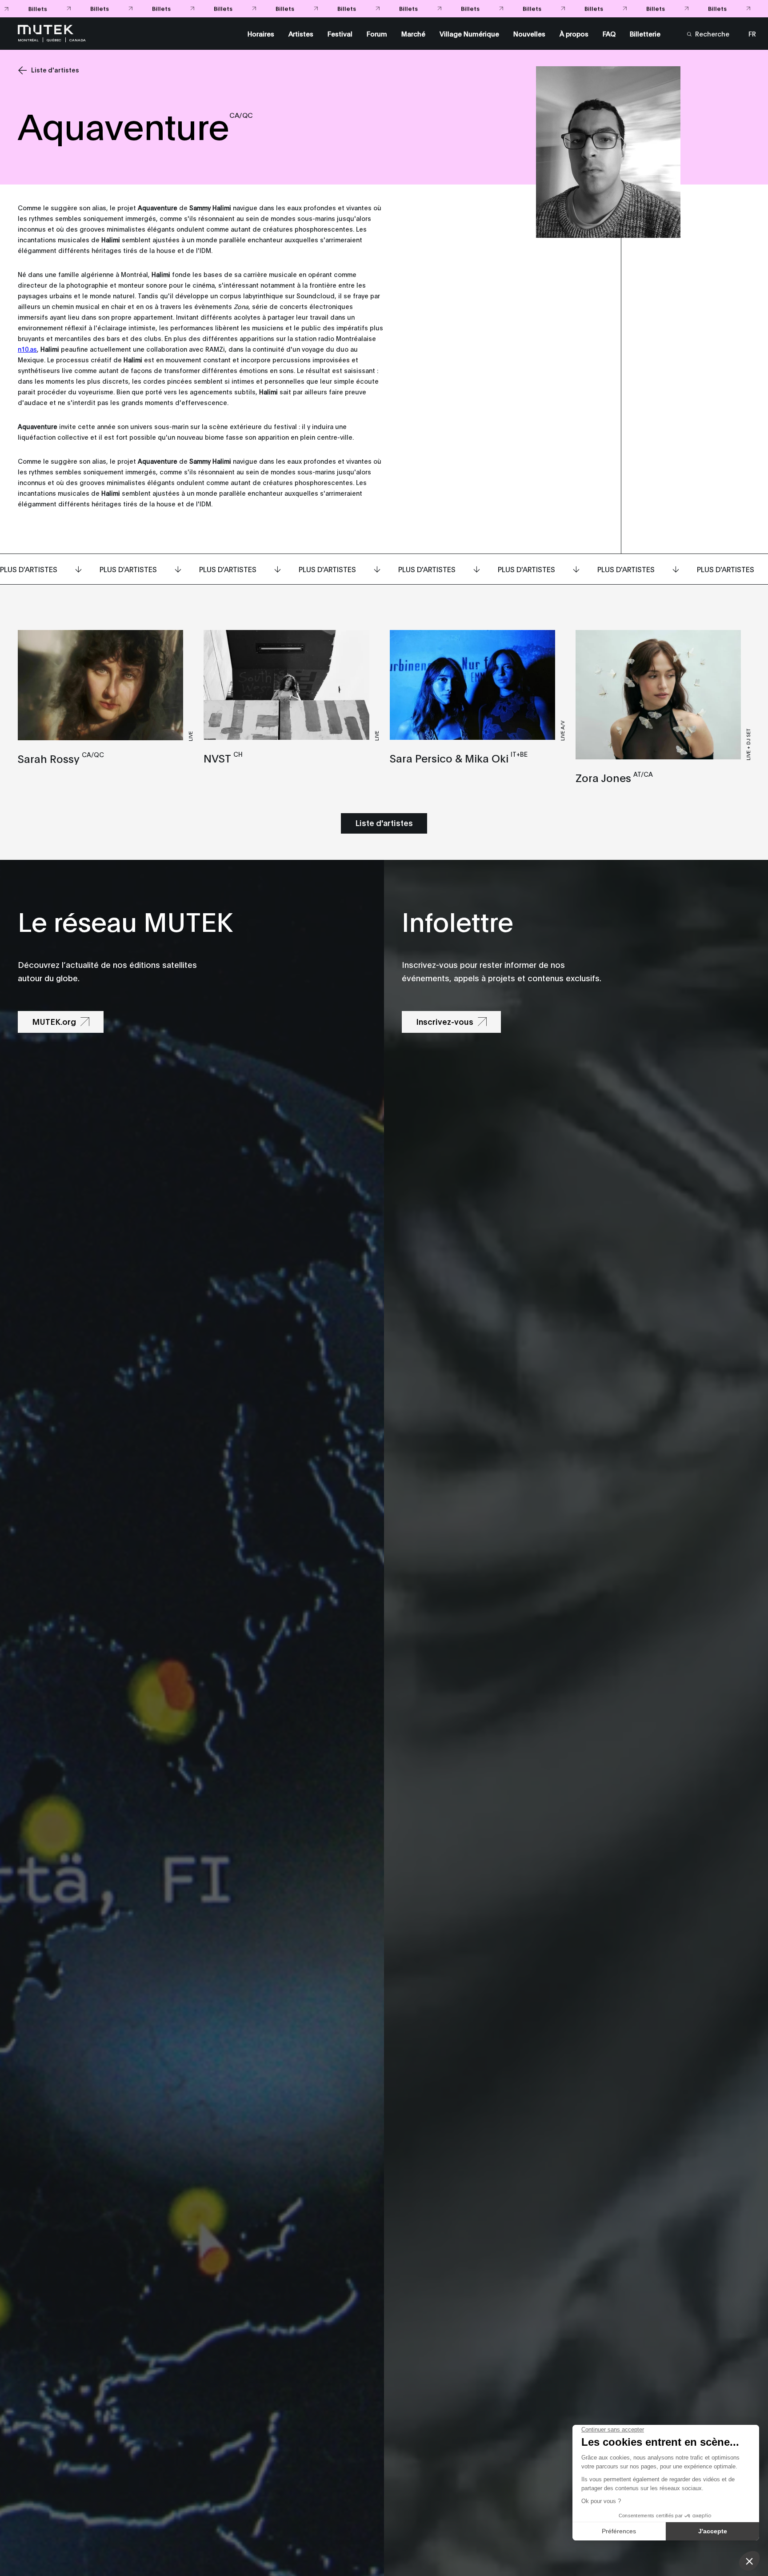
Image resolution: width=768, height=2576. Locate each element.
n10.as (27, 349)
